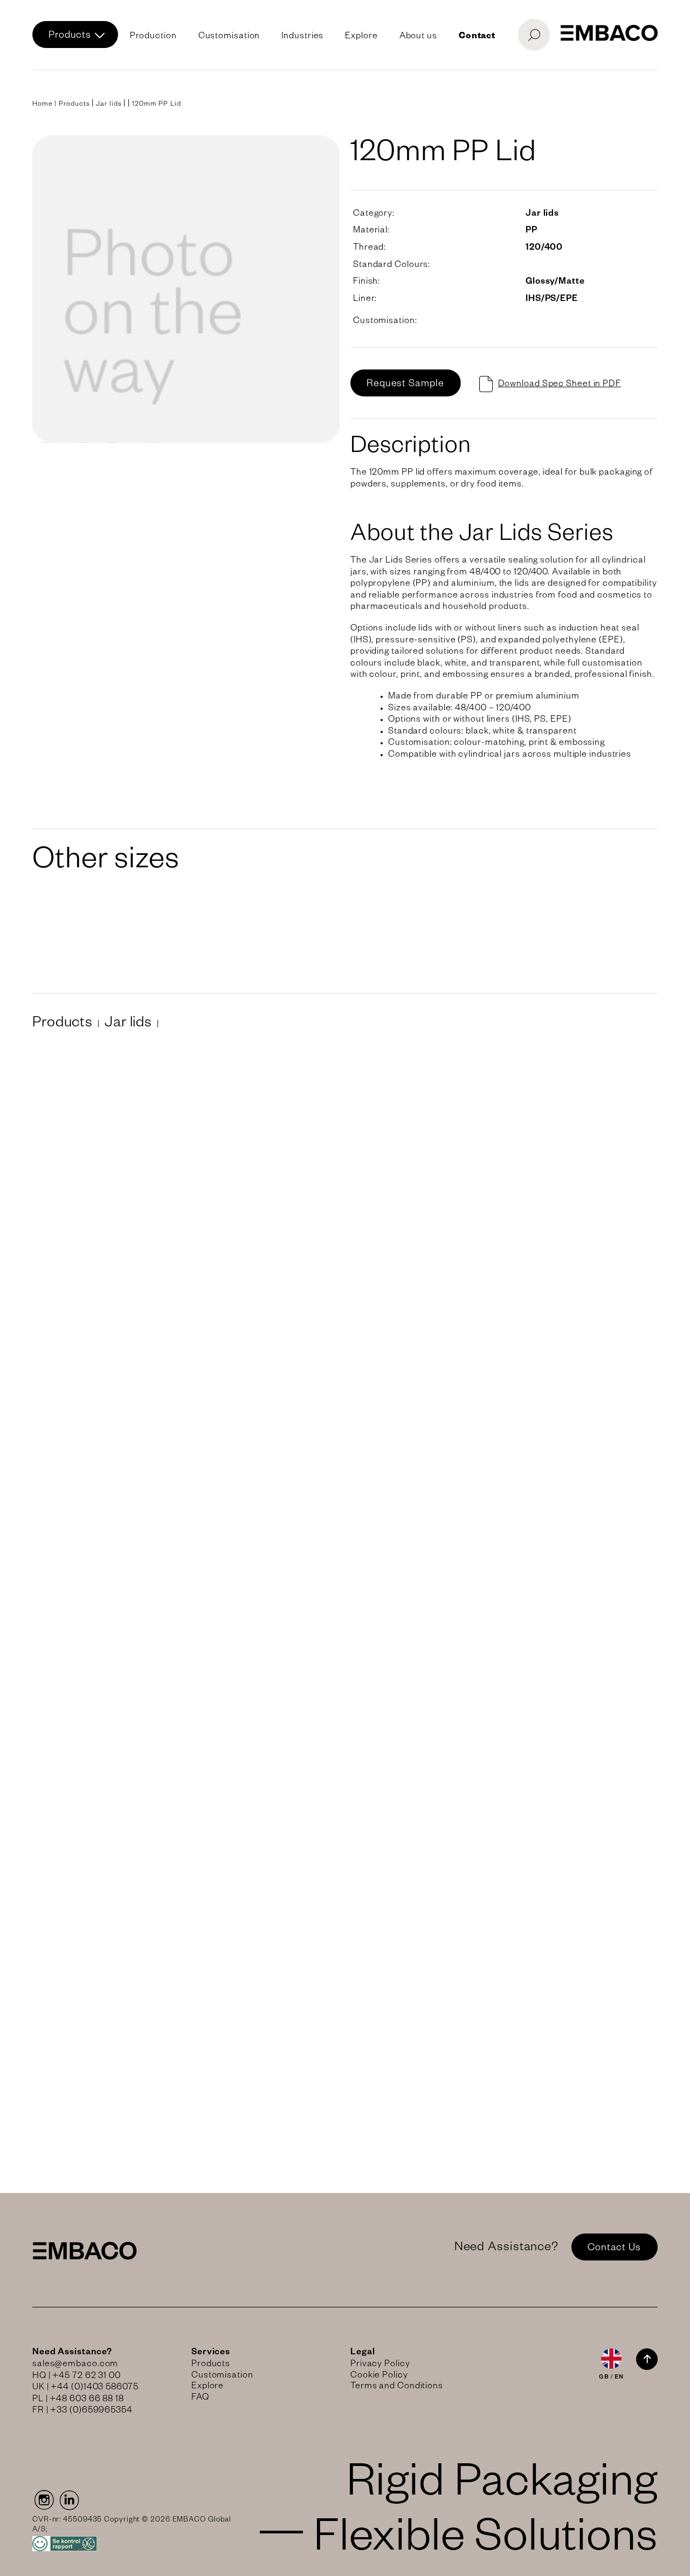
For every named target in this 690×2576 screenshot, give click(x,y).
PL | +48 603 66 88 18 (78, 2400)
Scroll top (647, 2359)
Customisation (229, 37)
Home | (46, 105)
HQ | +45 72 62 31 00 (77, 2377)
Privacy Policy (380, 2365)
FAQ (200, 2399)
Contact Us (614, 2249)
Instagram (43, 2500)
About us (418, 37)
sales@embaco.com (75, 2365)
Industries (302, 37)
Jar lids (109, 105)
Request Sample (405, 385)
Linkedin (70, 2500)
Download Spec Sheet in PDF (560, 385)
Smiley (133, 2544)
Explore (361, 37)
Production (153, 37)
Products (70, 36)
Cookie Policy (379, 2376)
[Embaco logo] (609, 33)
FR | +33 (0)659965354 (82, 2412)
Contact (477, 37)
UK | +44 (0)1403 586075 (85, 2388)
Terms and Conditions (397, 2387)
